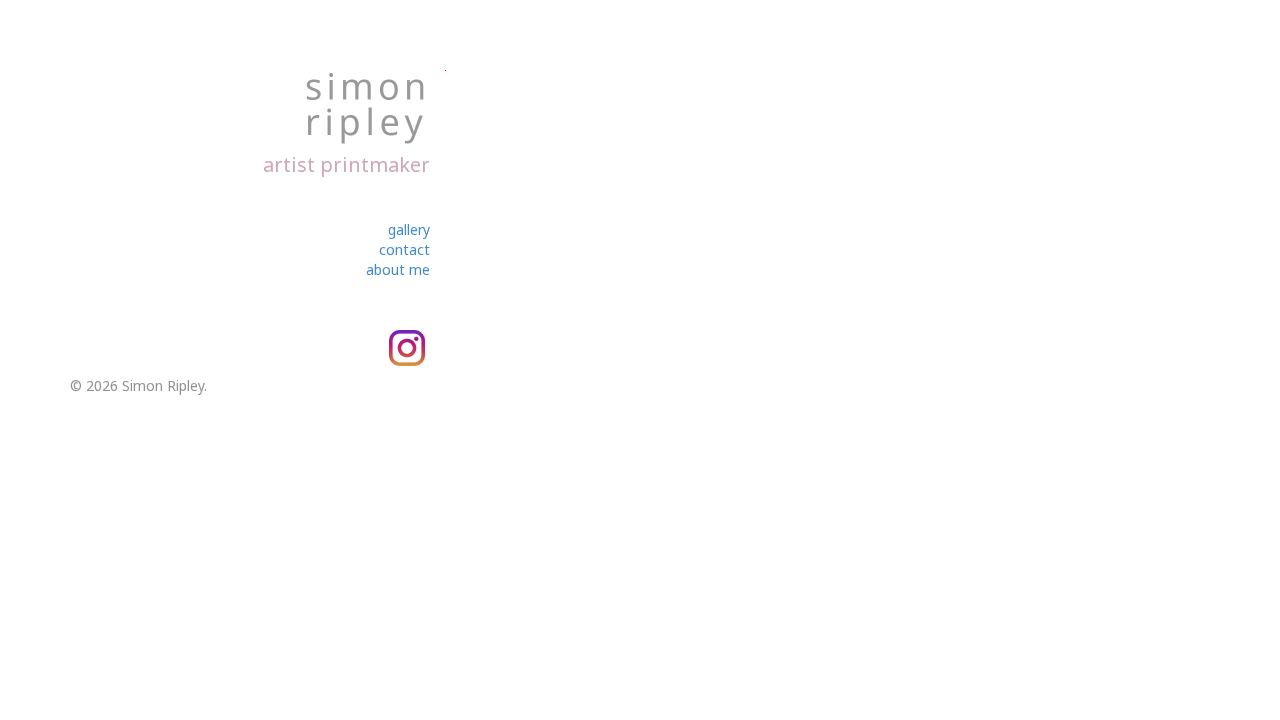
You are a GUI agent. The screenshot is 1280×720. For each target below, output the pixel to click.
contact (404, 249)
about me (398, 269)
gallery (409, 229)
